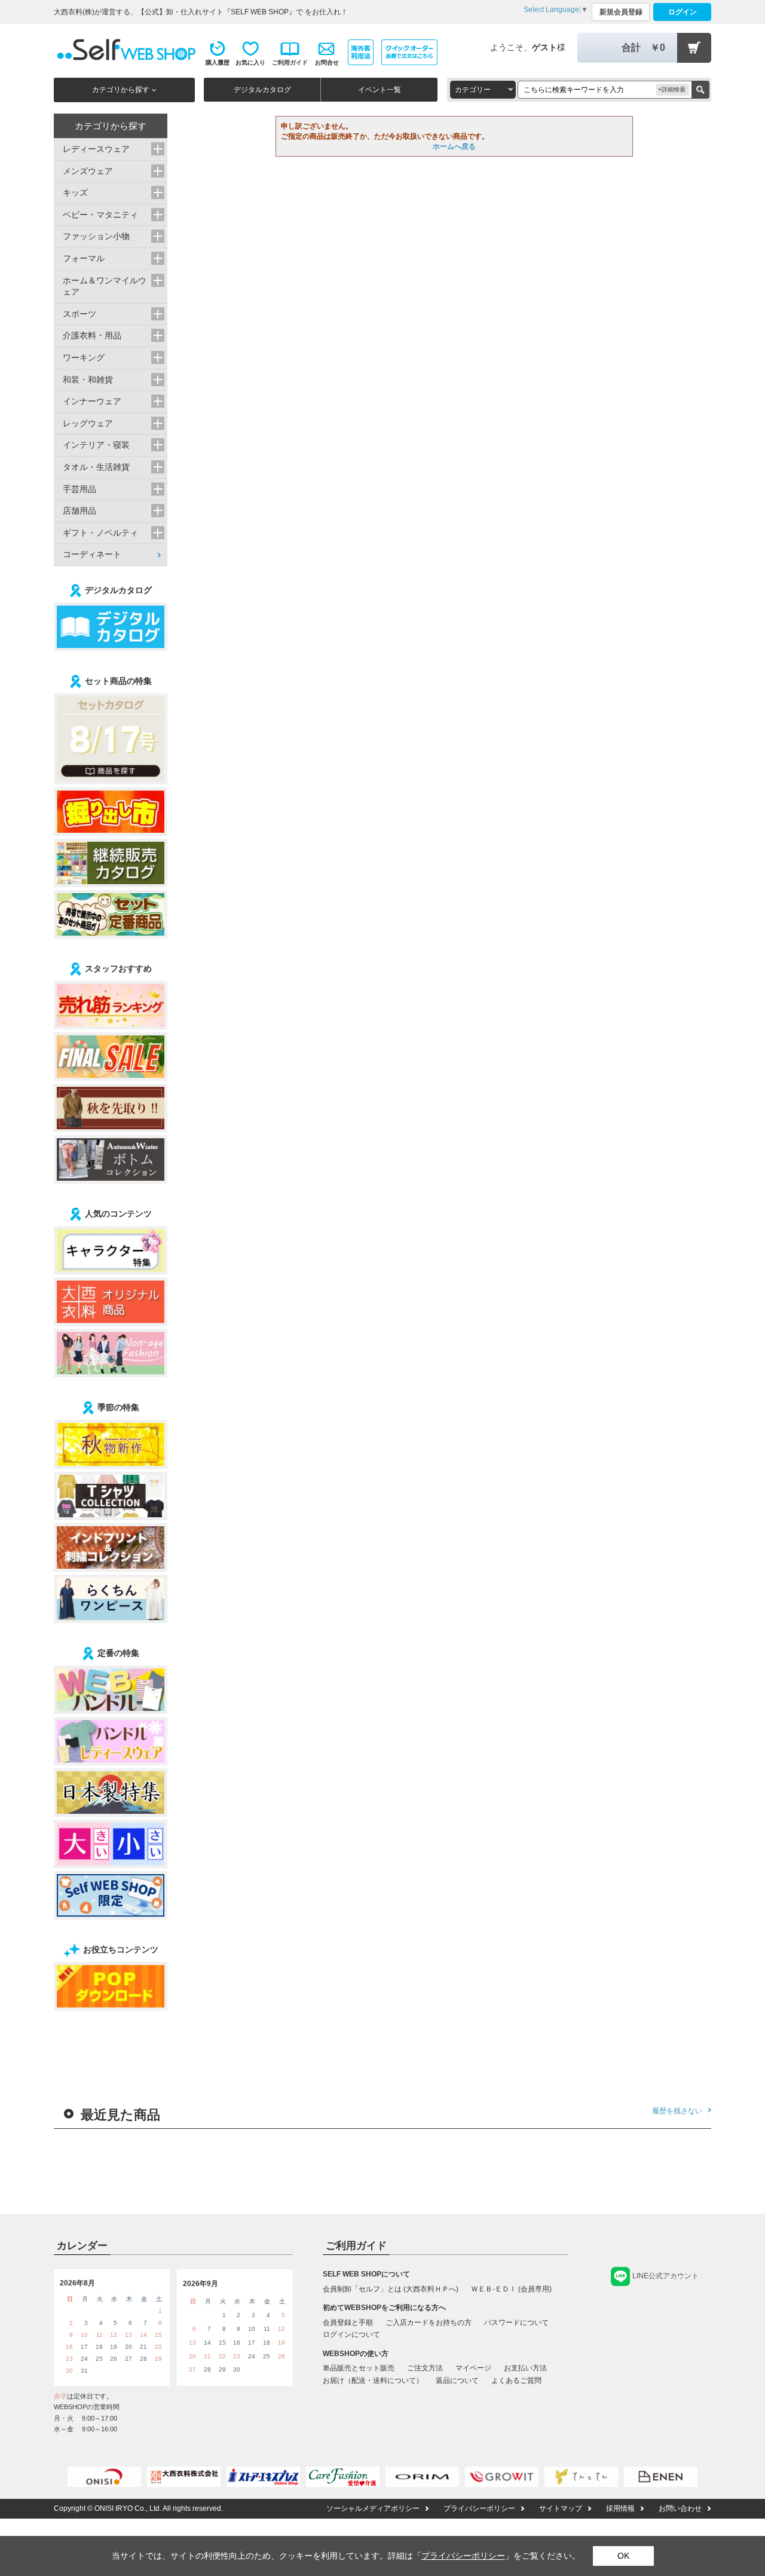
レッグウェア (88, 423)
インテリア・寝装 (96, 445)
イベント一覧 (380, 90)
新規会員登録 (621, 12)
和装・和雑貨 (88, 380)
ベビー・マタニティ (100, 215)
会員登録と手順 (348, 2323)
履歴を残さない (677, 2111)
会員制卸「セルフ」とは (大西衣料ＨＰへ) (391, 2289)
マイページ (473, 2368)
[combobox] (483, 90)
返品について (457, 2381)
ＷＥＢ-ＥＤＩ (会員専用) (511, 2289)
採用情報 (620, 2508)
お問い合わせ (680, 2508)
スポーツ (79, 314)
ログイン (683, 12)
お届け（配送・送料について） (373, 2381)
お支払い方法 (525, 2368)
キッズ (75, 192)
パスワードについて (516, 2323)
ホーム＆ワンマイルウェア (105, 286)
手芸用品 (79, 489)
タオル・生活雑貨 (96, 467)
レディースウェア (96, 149)
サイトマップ (561, 2508)
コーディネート (92, 554)
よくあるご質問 (516, 2381)
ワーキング (84, 357)
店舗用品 (79, 511)
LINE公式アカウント (665, 2276)
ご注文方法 (425, 2368)
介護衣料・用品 (92, 335)
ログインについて (351, 2334)
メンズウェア (88, 171)
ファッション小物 (96, 236)
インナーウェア (92, 401)
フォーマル (84, 258)
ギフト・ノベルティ (100, 533)
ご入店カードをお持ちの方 (429, 2323)
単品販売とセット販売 (359, 2368)
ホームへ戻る (454, 146)
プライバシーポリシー (479, 2508)
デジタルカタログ (262, 90)
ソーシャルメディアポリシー (373, 2508)
